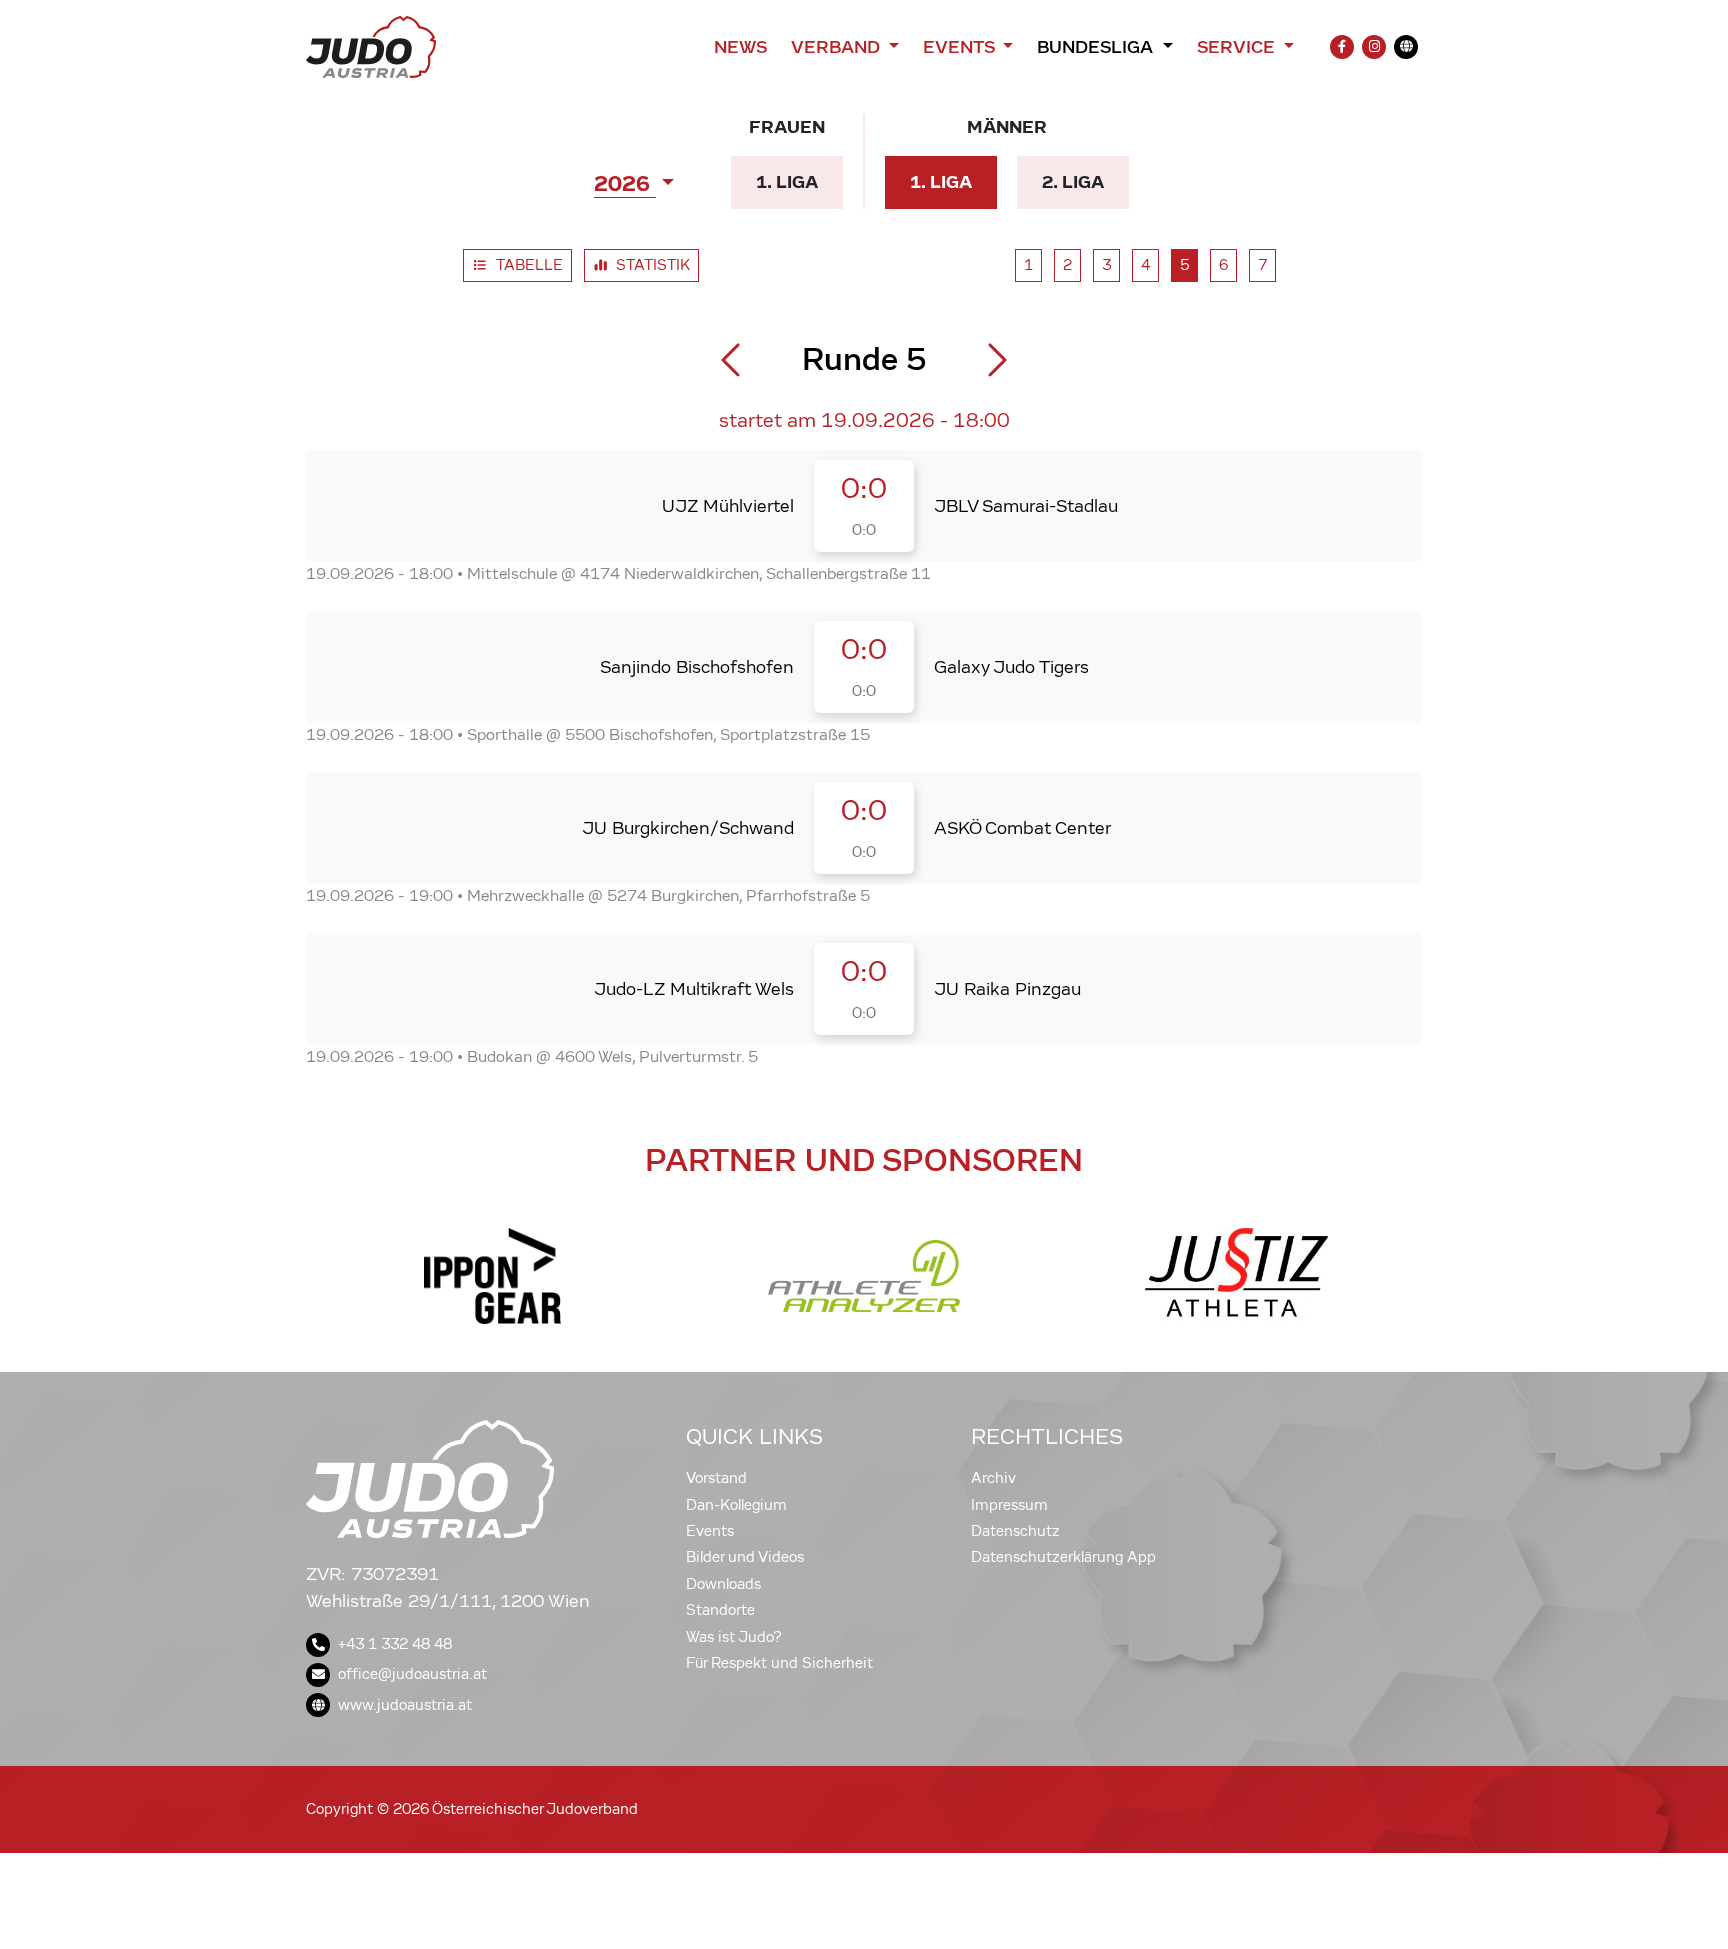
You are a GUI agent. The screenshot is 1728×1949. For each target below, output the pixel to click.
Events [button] (961, 47)
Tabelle (533, 269)
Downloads (723, 1584)
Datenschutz (1015, 1531)
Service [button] (1238, 47)
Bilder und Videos (745, 1557)
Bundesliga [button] (1097, 47)
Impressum (1009, 1505)
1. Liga (793, 181)
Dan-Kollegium (736, 1505)
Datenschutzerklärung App (1063, 1557)
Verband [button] (837, 47)
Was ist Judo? (734, 1637)
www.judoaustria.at (405, 1705)
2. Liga (1081, 181)
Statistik (657, 269)
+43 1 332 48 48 (395, 1644)
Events (710, 1531)
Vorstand (716, 1478)
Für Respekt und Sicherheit (779, 1663)
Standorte (720, 1610)
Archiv (993, 1478)
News (740, 47)
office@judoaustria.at (412, 1674)
